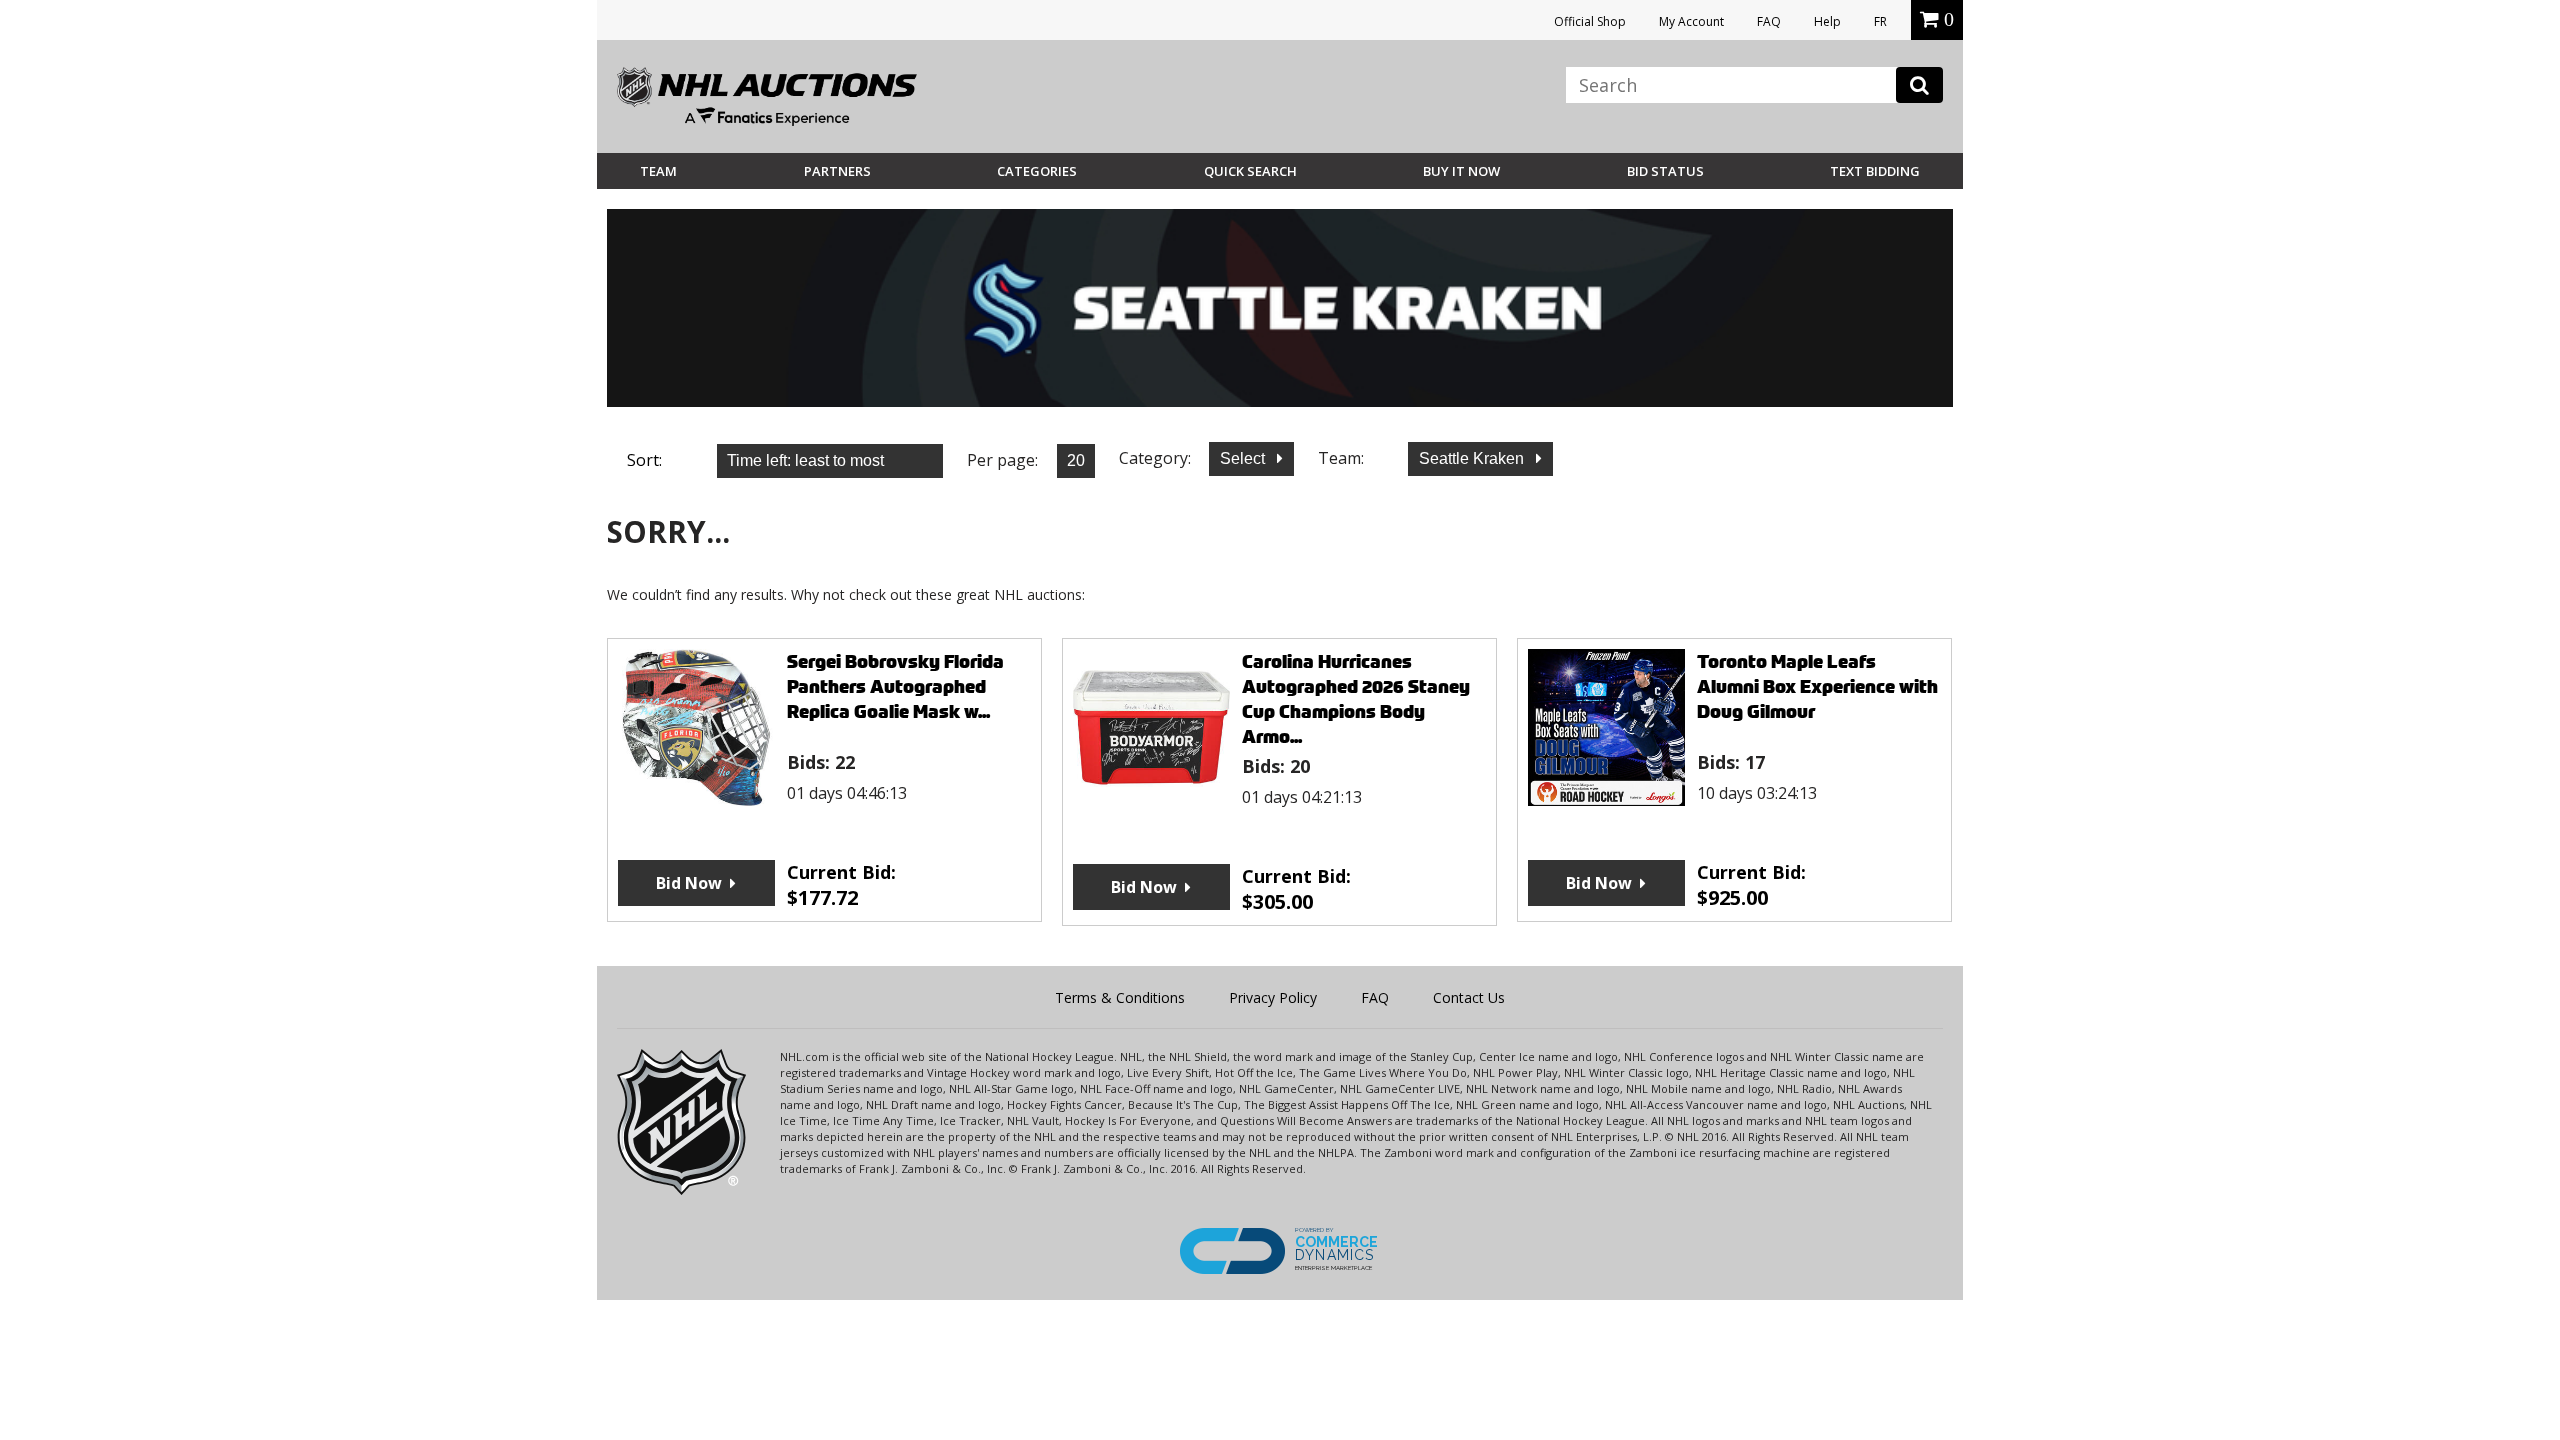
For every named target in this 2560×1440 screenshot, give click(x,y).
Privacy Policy (1273, 997)
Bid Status (1665, 171)
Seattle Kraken (1473, 458)
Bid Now (689, 883)
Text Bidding (1875, 171)
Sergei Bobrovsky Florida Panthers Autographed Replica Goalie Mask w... (895, 686)
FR (1880, 21)
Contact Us (1469, 997)
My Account (1691, 21)
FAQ (1769, 21)
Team (658, 171)
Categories (1037, 171)
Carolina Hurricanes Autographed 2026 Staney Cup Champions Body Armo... (1356, 699)
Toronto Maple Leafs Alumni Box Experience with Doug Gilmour (1817, 686)
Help (1827, 21)
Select (1244, 458)
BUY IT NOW (1461, 171)
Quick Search (1250, 171)
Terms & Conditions (1120, 997)
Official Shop (1590, 21)
